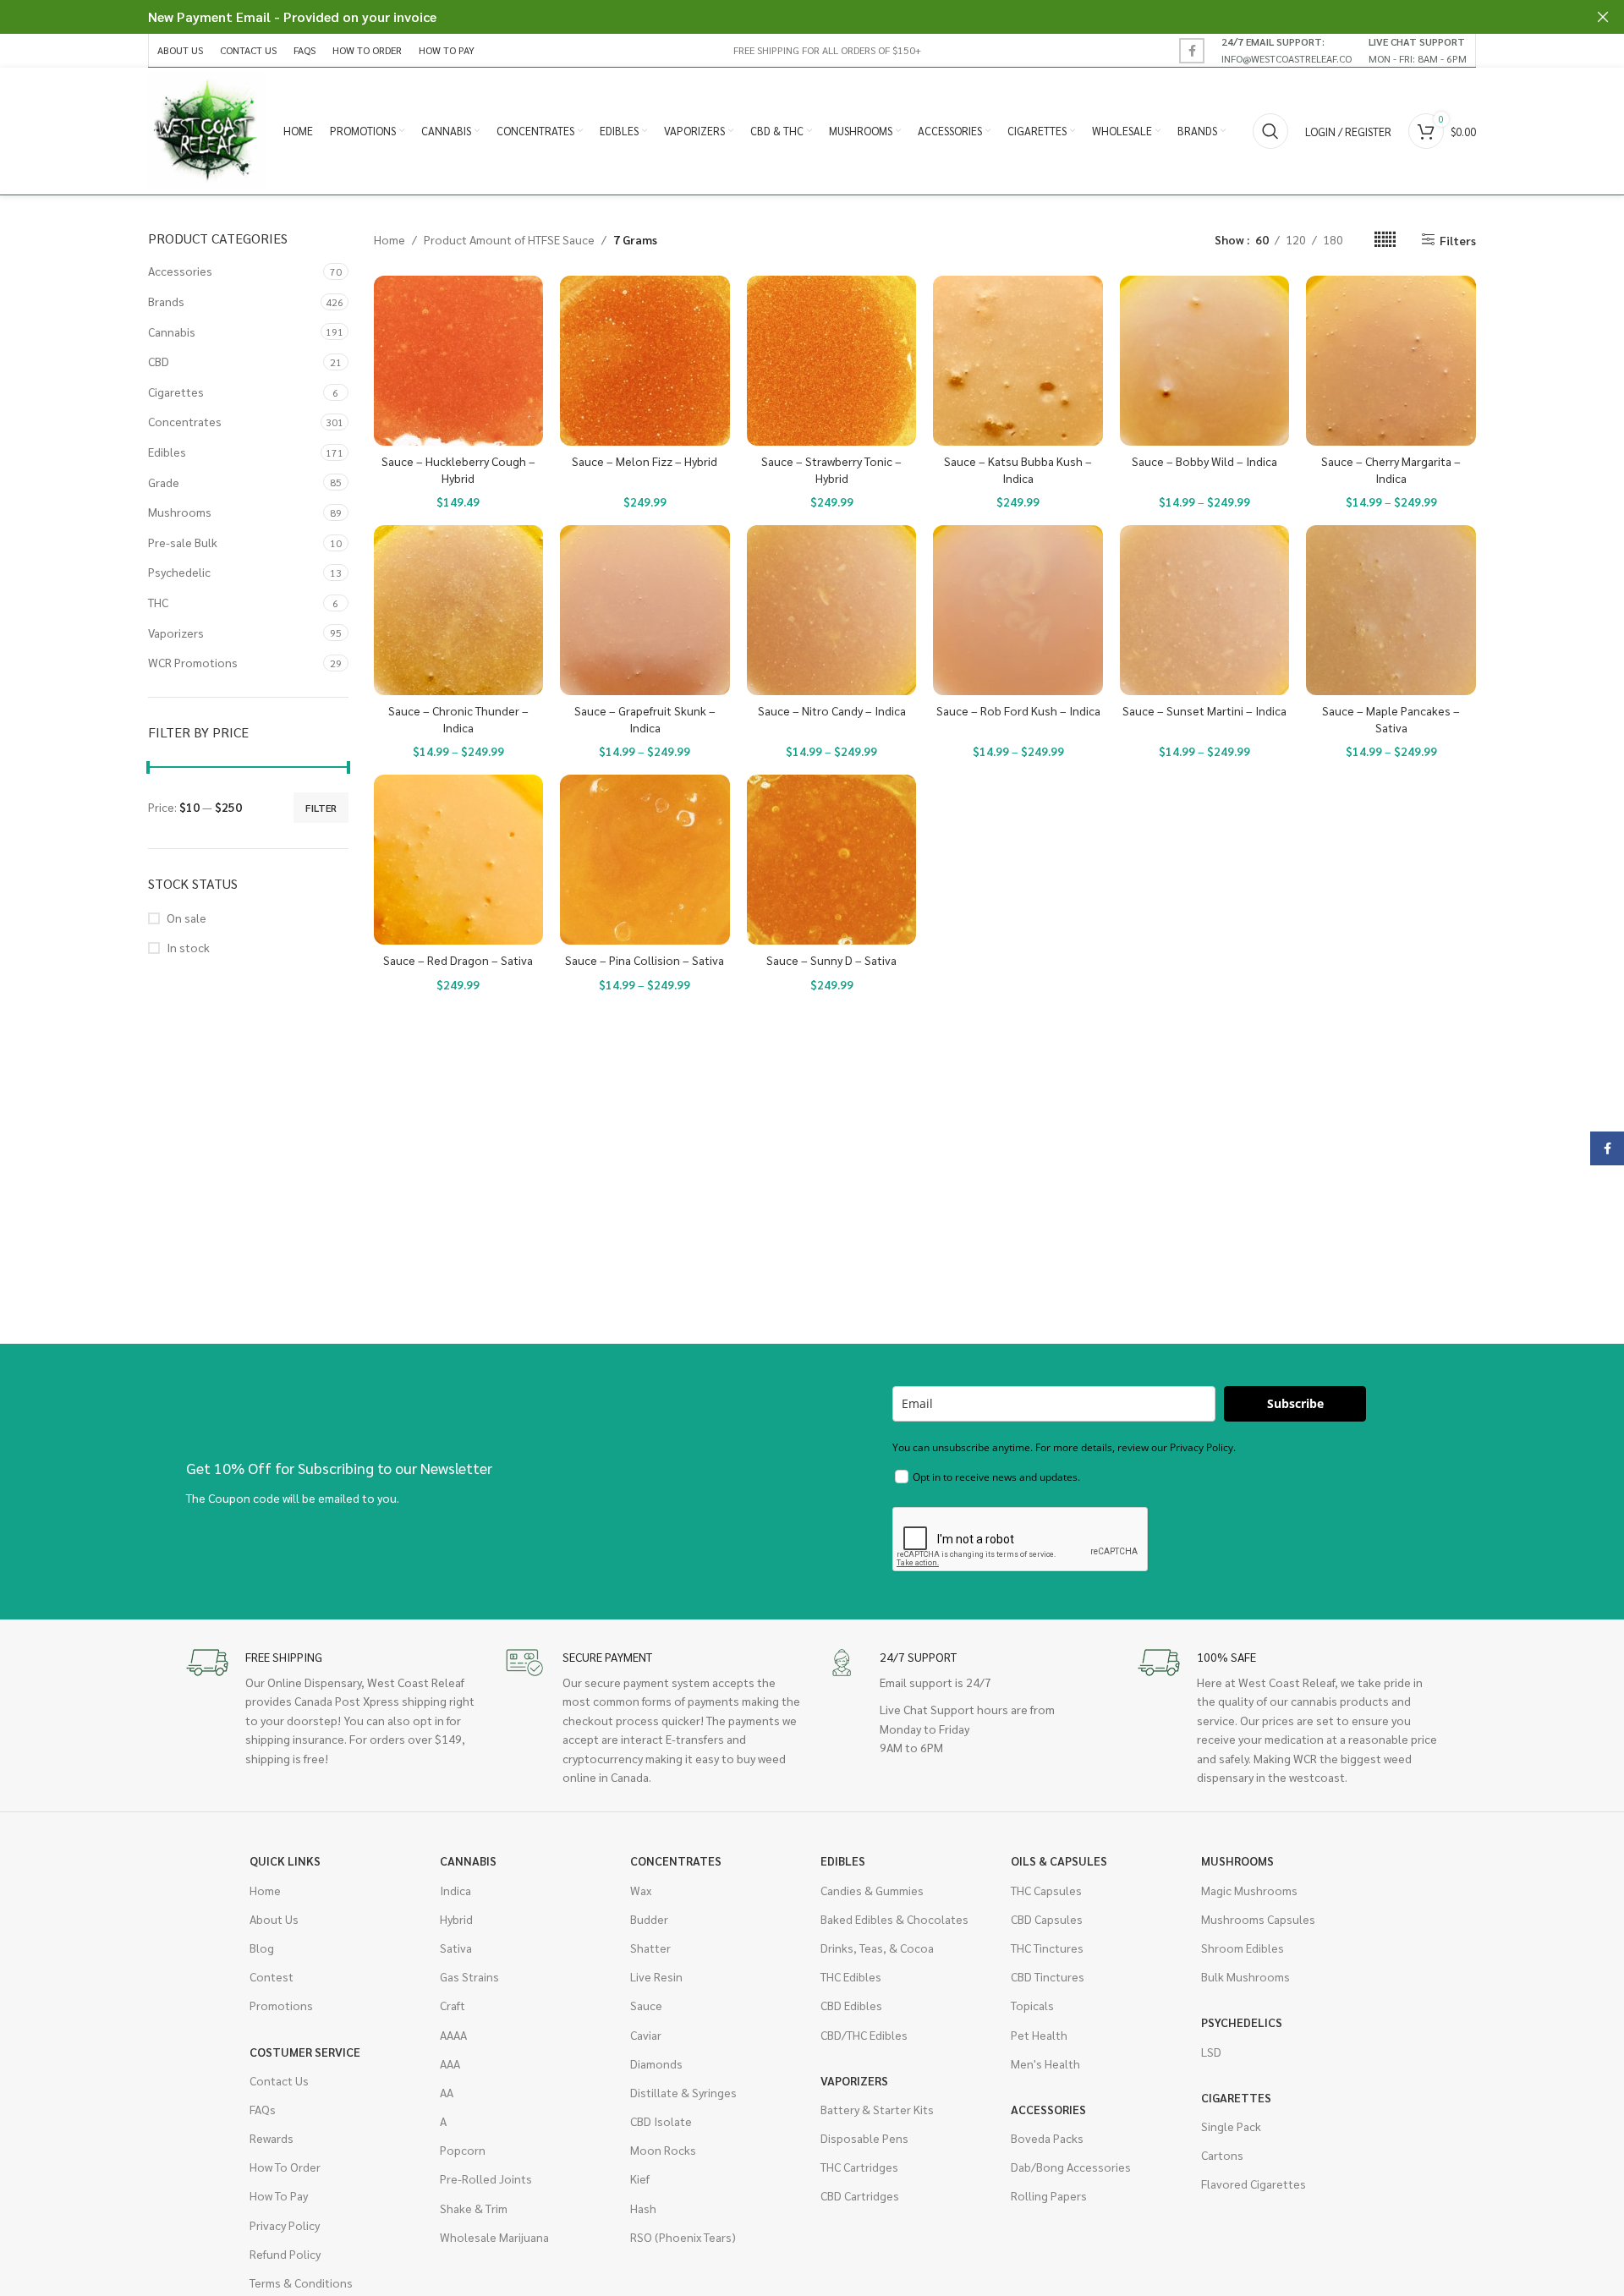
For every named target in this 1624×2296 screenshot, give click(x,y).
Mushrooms (180, 512)
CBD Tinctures (1048, 1976)
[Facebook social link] (1192, 51)
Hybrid (456, 1919)
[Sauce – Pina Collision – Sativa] (645, 860)
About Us (274, 1919)
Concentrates (185, 421)
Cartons (1222, 2155)
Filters (1458, 240)
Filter (321, 808)
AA (447, 2092)
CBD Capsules (1047, 1919)
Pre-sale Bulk (183, 542)
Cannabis (172, 332)
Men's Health (1045, 2063)
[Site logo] (207, 129)
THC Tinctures (1047, 1948)
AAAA (453, 2035)
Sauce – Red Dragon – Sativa (458, 960)
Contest (272, 1976)
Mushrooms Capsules (1258, 1919)
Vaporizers (176, 633)
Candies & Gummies (872, 1890)
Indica (455, 1890)
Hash (643, 2208)
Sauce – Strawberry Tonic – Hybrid (831, 469)
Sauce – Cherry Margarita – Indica (1391, 469)
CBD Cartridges (860, 2195)
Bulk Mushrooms (1245, 1976)
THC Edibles (851, 1976)
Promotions (281, 2005)
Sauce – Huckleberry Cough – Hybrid (458, 469)
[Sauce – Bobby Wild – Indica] (1205, 361)
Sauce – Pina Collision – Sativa (645, 960)
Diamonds (656, 2063)
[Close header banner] (1603, 17)
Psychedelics (1242, 2022)
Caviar (646, 2035)
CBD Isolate (661, 2121)
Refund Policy (285, 2254)
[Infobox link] (1287, 50)
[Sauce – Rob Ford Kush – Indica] (1018, 610)
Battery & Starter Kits (877, 2109)
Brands (166, 301)
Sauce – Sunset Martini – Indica (1204, 710)
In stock (188, 947)
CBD (159, 361)
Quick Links (285, 1860)
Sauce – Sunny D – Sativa (831, 960)
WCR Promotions (193, 662)
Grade (164, 482)
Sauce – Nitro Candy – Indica (832, 710)
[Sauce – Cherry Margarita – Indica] (1391, 361)
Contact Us (279, 2080)
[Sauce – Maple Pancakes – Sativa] (1391, 610)
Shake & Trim (474, 2208)
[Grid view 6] (1385, 240)
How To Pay (279, 2195)
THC (158, 602)
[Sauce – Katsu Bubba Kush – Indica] (1018, 361)
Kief (640, 2178)
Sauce (646, 2005)
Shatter (650, 1948)
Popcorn (463, 2150)
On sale (187, 918)
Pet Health (1039, 2035)
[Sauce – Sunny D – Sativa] (832, 860)
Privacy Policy (285, 2225)
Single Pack (1231, 2126)
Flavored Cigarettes (1254, 2184)
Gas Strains (469, 1976)
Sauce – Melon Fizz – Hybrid (645, 461)
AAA (450, 2063)
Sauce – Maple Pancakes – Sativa (1391, 719)
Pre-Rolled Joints (486, 2178)
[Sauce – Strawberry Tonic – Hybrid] (832, 361)
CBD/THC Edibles (864, 2035)
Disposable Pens (864, 2138)
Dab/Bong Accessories (1071, 2167)
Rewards (272, 2138)
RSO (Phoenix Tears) (683, 2237)
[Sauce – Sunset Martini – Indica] (1205, 610)
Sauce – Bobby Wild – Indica (1204, 461)
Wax (641, 1890)
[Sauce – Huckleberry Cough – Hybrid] (459, 361)
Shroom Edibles (1243, 1948)
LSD (1211, 2052)
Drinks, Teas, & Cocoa (877, 1948)
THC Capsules (1046, 1890)
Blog (262, 1948)
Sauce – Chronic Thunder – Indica (458, 719)
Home (390, 239)
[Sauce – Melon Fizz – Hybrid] (645, 361)
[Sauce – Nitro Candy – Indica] (832, 610)
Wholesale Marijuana (494, 2237)
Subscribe (1295, 1403)
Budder (649, 1919)
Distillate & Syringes (683, 2092)
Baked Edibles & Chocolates (894, 1919)
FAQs (263, 2109)
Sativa (456, 1948)
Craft (453, 2005)
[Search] (1270, 131)
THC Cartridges (859, 2167)
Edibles (167, 452)
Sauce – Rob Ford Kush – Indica (1018, 710)
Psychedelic (179, 572)
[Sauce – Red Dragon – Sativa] (459, 860)
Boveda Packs (1047, 2138)
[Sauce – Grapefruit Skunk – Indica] (645, 610)
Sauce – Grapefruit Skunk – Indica (645, 719)
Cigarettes (176, 392)
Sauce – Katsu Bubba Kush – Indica (1018, 469)
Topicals (1032, 2005)
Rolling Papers (1049, 2195)
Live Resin (656, 1976)
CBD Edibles (851, 2005)
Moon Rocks (663, 2150)
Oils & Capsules (1059, 1860)
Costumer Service (305, 2052)
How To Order (285, 2167)
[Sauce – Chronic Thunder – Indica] (459, 610)
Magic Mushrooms (1249, 1890)
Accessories (180, 271)
